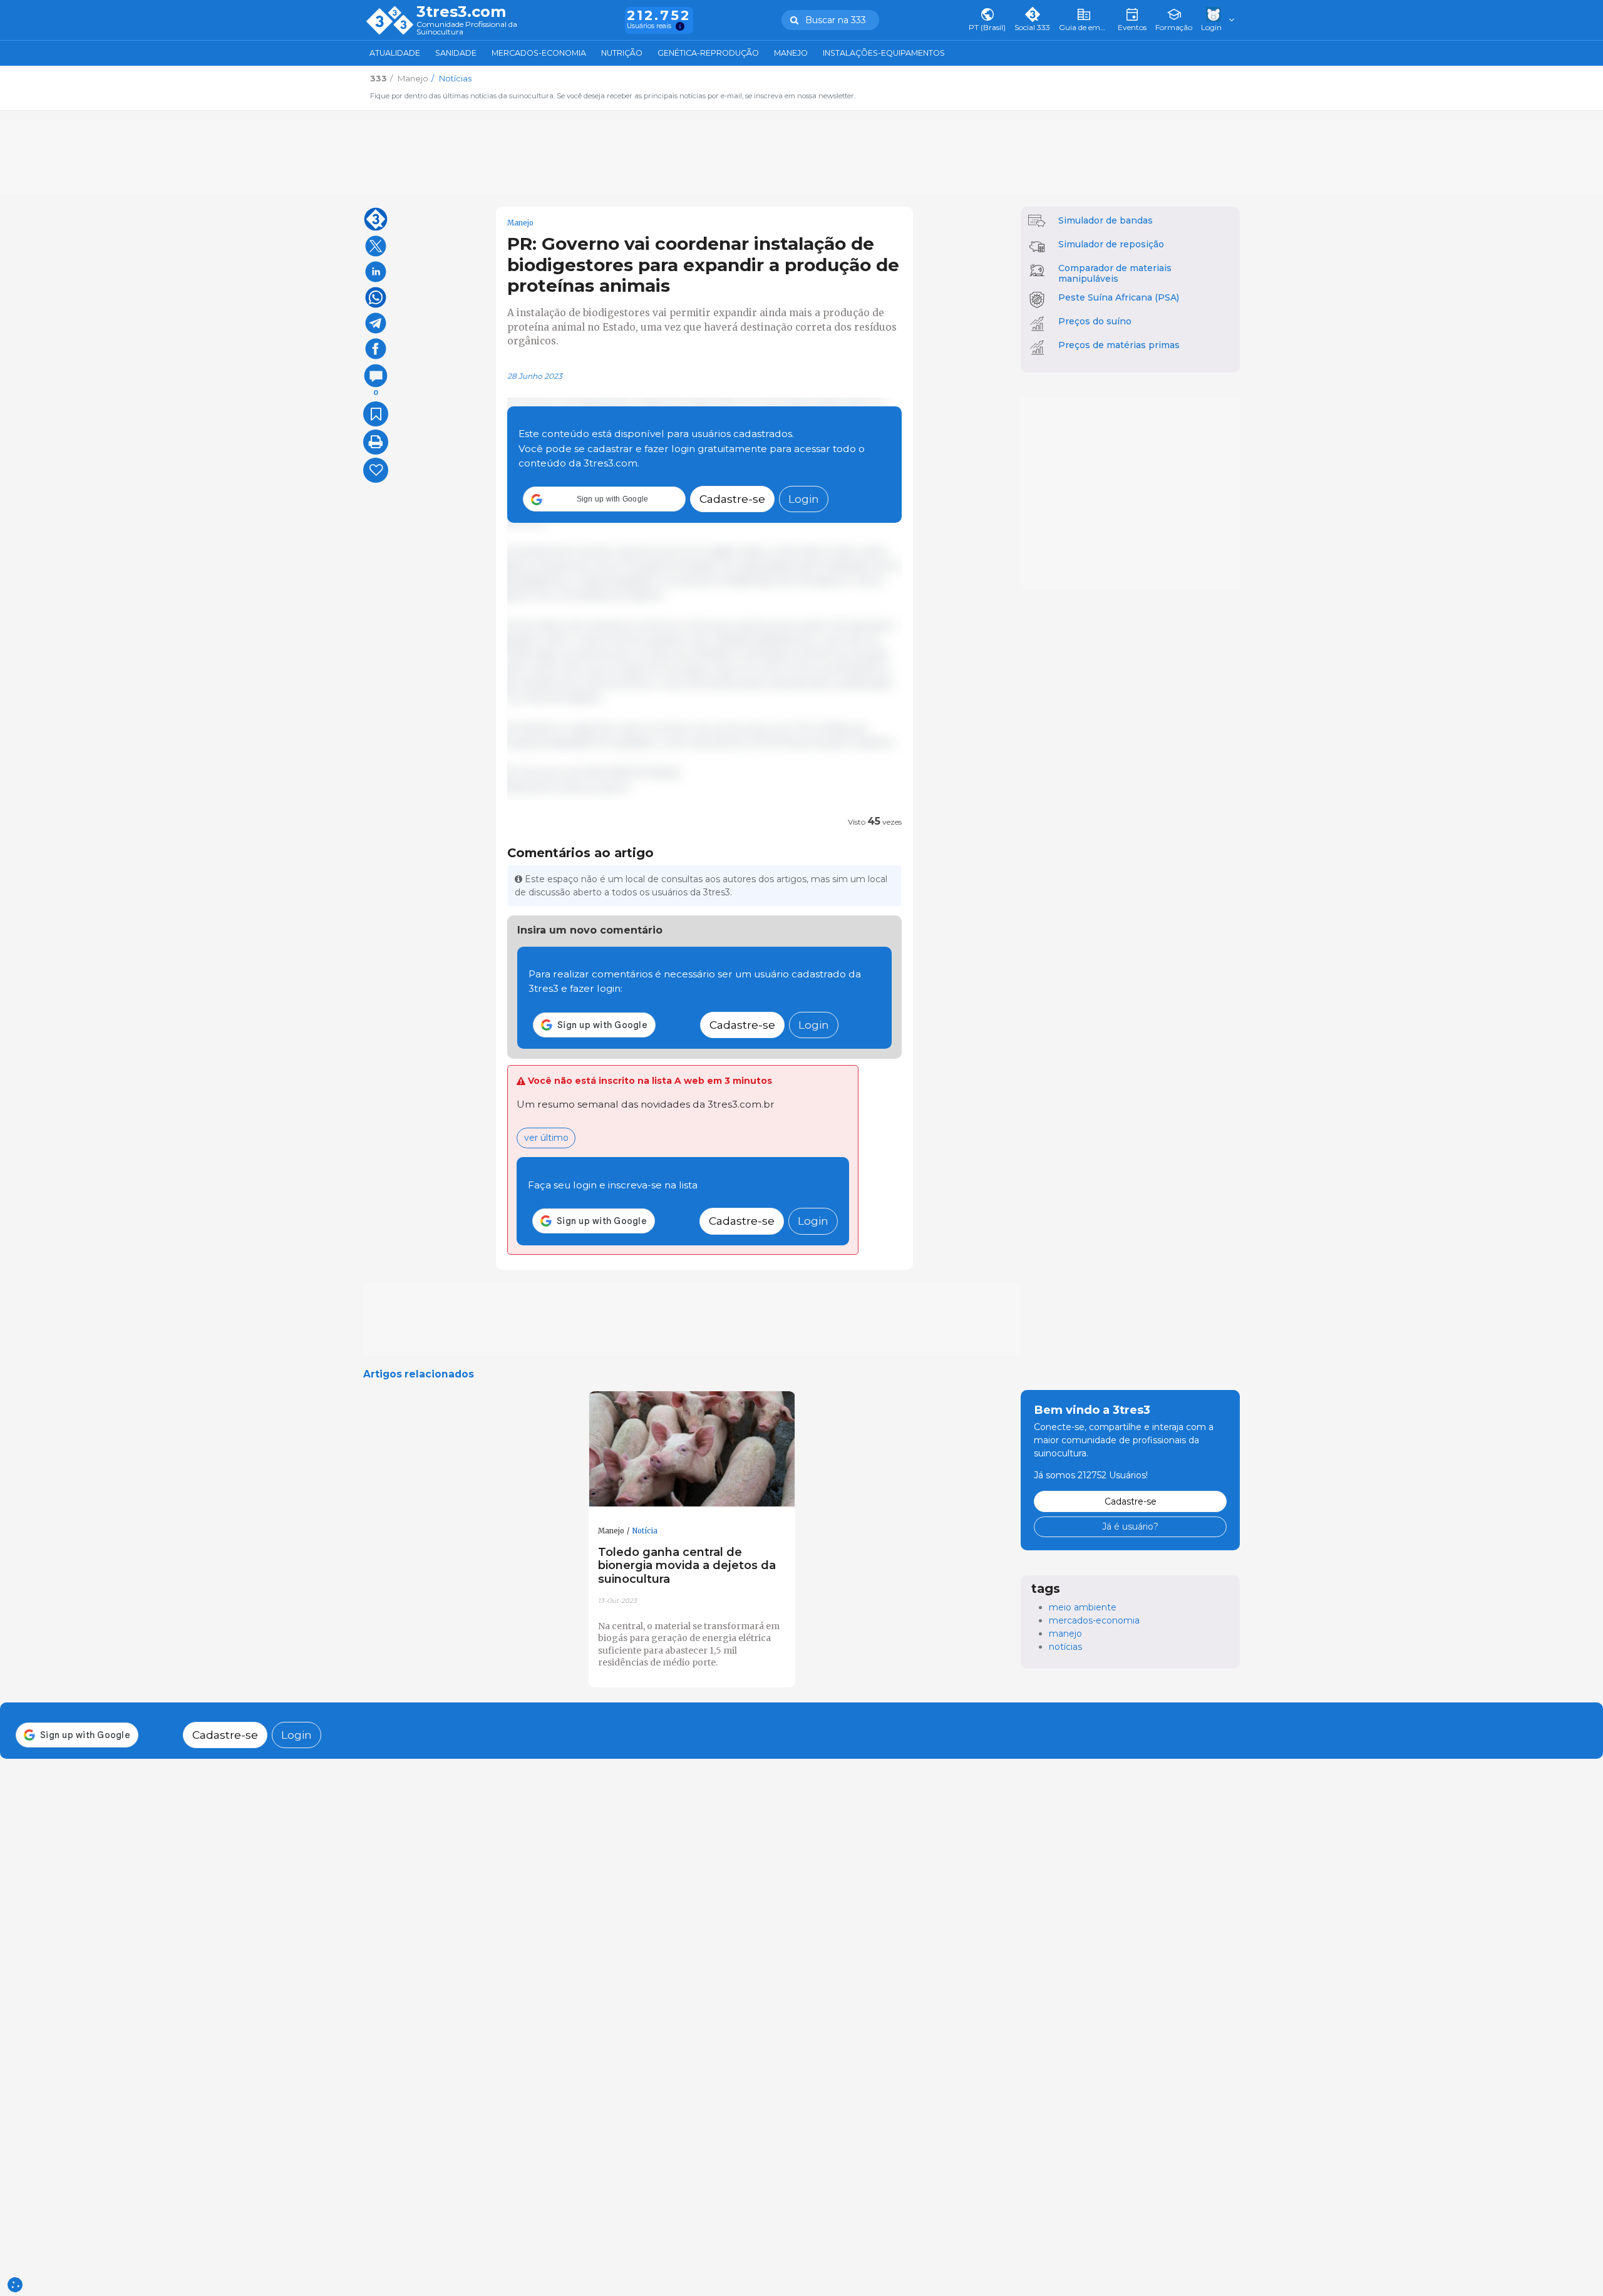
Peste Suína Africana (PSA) (1119, 297)
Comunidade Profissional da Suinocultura (467, 28)
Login (804, 499)
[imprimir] (376, 442)
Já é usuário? (1130, 1526)
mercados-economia (1094, 1620)
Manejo (791, 53)
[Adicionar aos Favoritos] (376, 414)
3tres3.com (461, 12)
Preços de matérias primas (1119, 345)
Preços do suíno (1095, 321)
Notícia (645, 1531)
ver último (546, 1138)
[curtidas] (376, 470)
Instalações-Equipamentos (884, 53)
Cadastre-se (732, 499)
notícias (1065, 1647)
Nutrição (622, 53)
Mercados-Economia (539, 53)
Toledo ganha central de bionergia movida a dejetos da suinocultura (687, 1566)
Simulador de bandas (1106, 220)
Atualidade (395, 53)
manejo (1065, 1634)
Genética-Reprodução (708, 53)
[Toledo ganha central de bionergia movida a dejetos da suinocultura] (692, 1449)
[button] (604, 500)
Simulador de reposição (1111, 244)
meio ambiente (1083, 1607)
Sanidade (456, 53)
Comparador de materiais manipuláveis (1115, 273)
